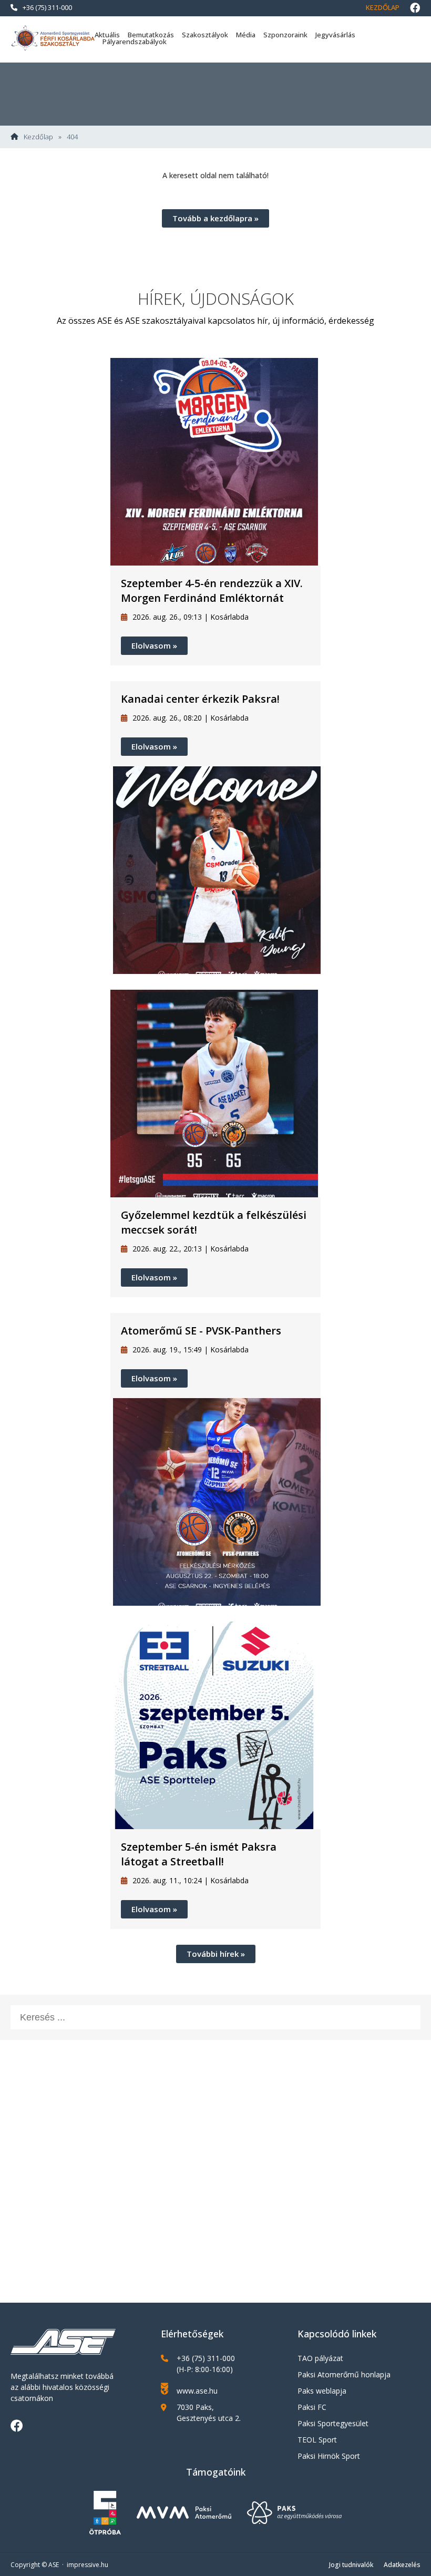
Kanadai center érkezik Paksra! (200, 699)
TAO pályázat (320, 2358)
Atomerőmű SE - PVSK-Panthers (201, 1331)
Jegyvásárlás (335, 35)
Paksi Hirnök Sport (329, 2456)
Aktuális (107, 35)
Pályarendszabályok (135, 42)
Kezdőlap (383, 7)
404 (72, 137)
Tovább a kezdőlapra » (215, 218)
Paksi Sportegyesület (333, 2423)
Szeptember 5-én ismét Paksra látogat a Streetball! (199, 1854)
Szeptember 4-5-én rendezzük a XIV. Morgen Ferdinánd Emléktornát (212, 591)
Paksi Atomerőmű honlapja (344, 2374)
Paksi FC (312, 2407)
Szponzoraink (285, 35)
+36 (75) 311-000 (47, 7)
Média (246, 35)
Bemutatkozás (151, 35)
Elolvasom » (154, 645)
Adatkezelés (402, 2565)
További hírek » (216, 1954)
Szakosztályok (205, 35)
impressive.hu (88, 2565)
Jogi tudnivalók (351, 2565)
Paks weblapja (322, 2391)
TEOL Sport (317, 2440)
